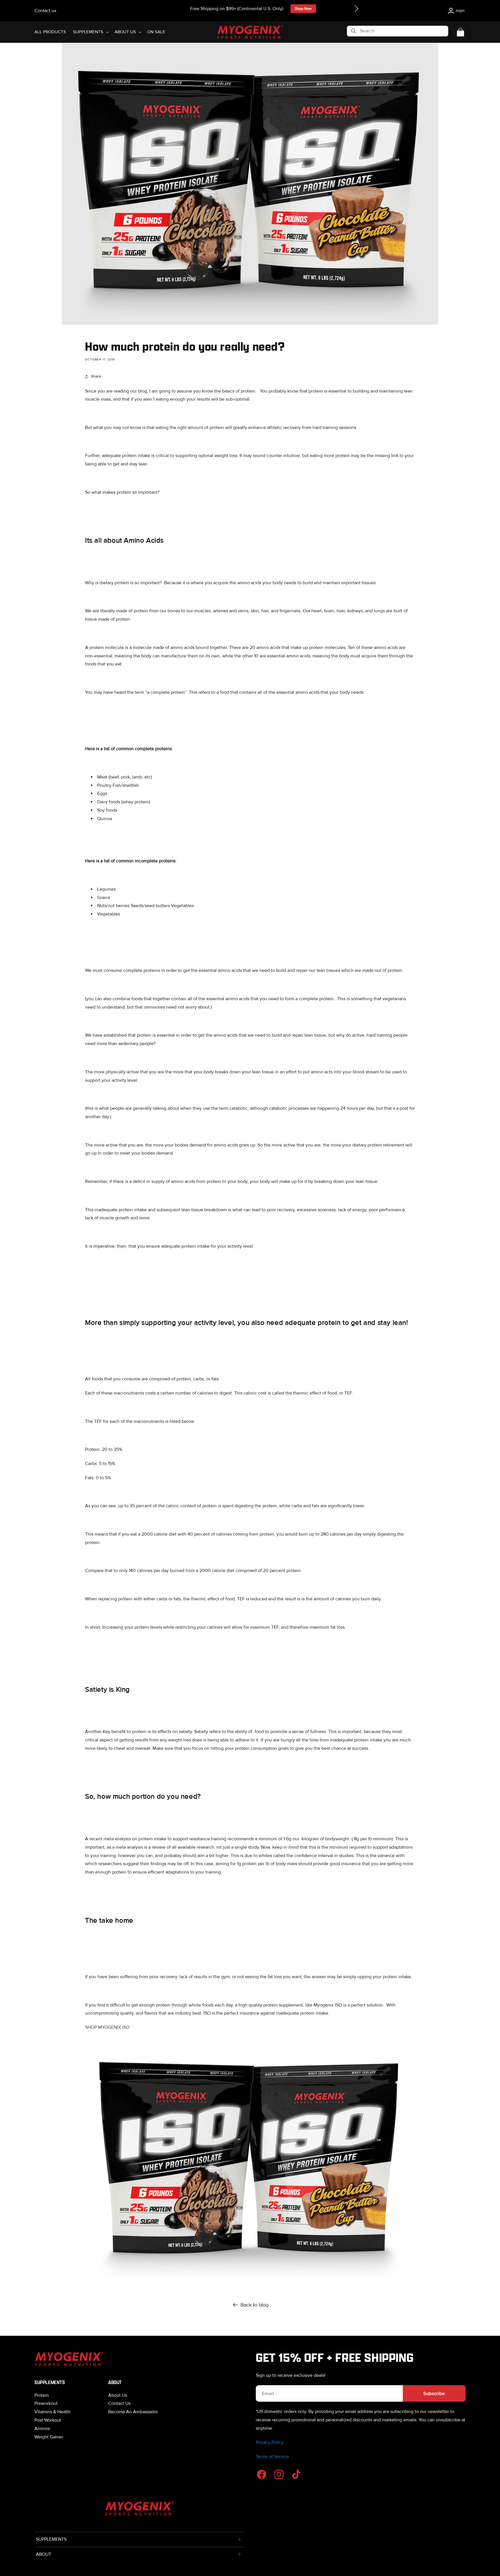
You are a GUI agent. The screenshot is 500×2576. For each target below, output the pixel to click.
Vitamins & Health (53, 2412)
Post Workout (48, 2420)
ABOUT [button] (44, 2554)
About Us (118, 2395)
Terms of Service (272, 2457)
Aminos (42, 2429)
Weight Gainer (49, 2437)
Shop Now (303, 9)
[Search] (354, 31)
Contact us (45, 11)
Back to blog (254, 2305)
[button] (356, 9)
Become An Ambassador (133, 2412)
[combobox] (398, 31)
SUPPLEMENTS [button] (51, 2539)
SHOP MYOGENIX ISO (107, 2027)
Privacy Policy (270, 2442)
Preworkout (46, 2403)
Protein (42, 2395)
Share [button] (96, 376)
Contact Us (119, 2403)
